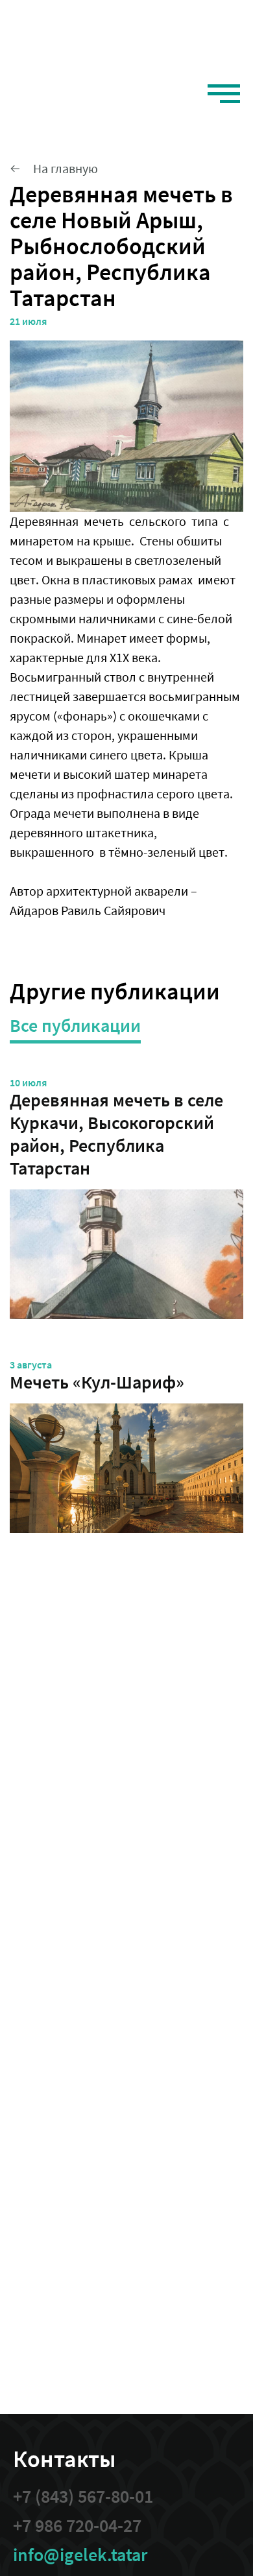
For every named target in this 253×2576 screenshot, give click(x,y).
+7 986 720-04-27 (77, 2526)
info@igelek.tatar (80, 2555)
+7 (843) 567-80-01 (83, 2497)
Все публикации (75, 1026)
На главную (66, 168)
